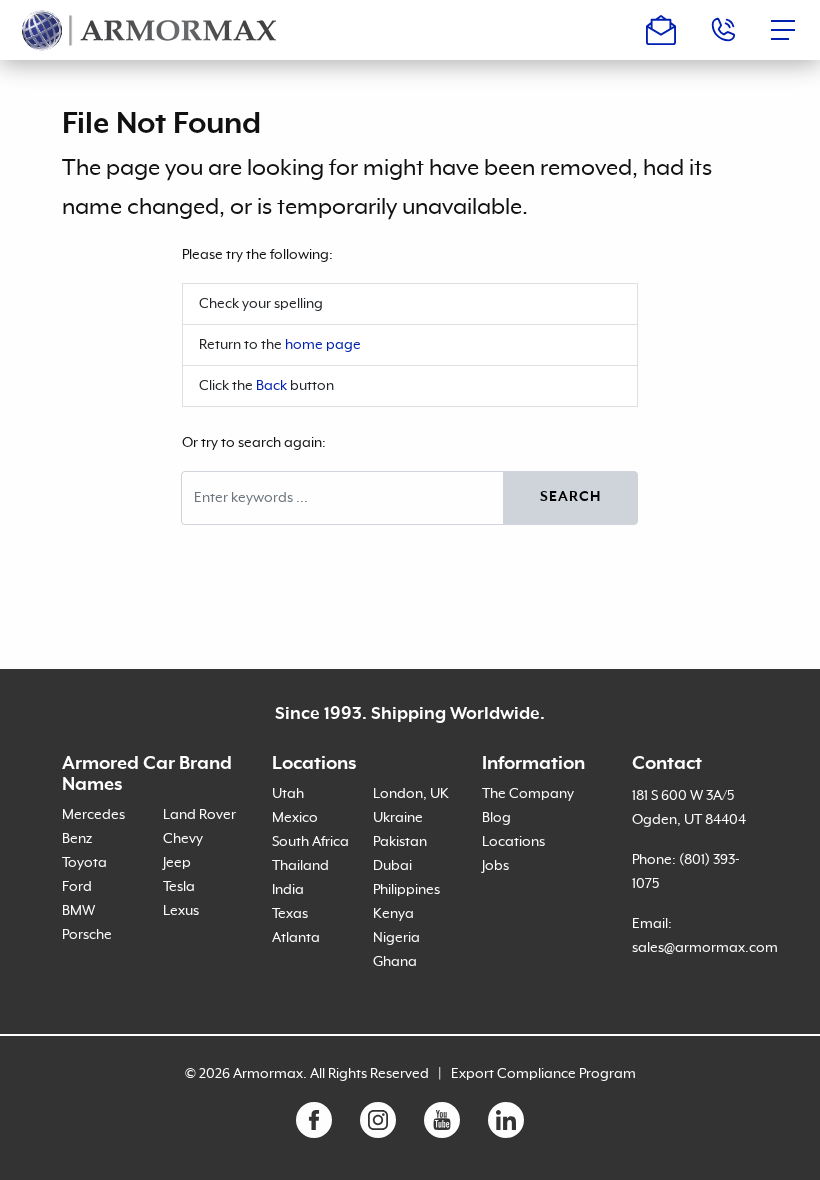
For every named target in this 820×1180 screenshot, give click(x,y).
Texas (290, 914)
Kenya (393, 914)
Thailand (300, 866)
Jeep (177, 863)
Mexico (295, 818)
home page (323, 345)
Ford (77, 887)
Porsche (87, 935)
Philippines (406, 890)
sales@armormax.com (705, 948)
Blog (496, 818)
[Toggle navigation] (789, 30)
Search (570, 497)
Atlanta (296, 938)
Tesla (179, 887)
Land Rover (199, 815)
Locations (513, 842)
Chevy (183, 839)
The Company (528, 794)
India (288, 890)
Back (271, 386)
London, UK (411, 794)
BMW (78, 911)
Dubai (392, 866)
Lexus (181, 911)
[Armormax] (149, 30)
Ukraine (398, 818)
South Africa (310, 842)
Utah (288, 794)
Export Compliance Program (543, 1074)
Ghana (395, 962)
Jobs (495, 866)
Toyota (84, 863)
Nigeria (396, 938)
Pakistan (400, 842)
